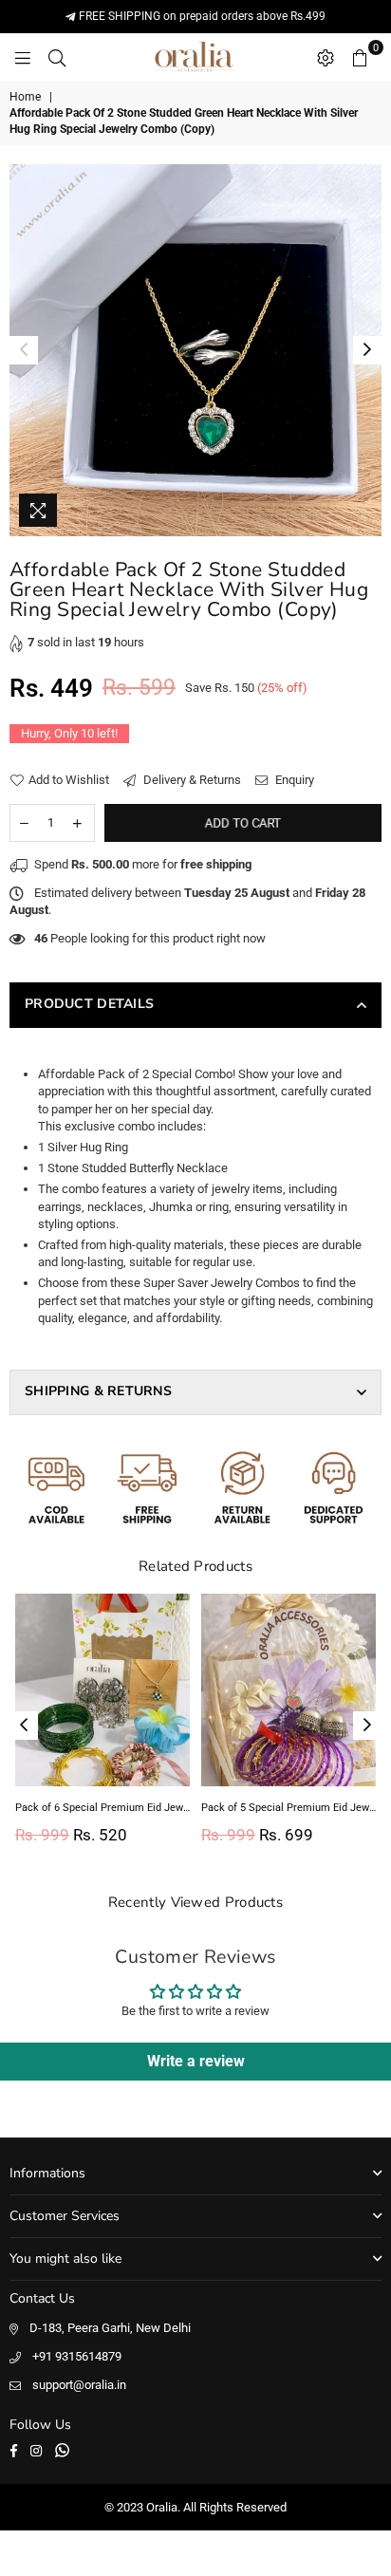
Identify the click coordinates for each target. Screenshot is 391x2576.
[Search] (57, 57)
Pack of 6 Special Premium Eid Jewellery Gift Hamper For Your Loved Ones (102, 1808)
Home (25, 97)
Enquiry (293, 780)
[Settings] (326, 57)
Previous (24, 350)
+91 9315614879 (77, 2356)
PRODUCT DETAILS (89, 1004)
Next (367, 350)
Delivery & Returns (191, 780)
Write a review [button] (196, 2061)
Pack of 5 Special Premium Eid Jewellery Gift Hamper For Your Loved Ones (289, 1808)
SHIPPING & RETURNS (98, 1391)
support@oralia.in (79, 2385)
